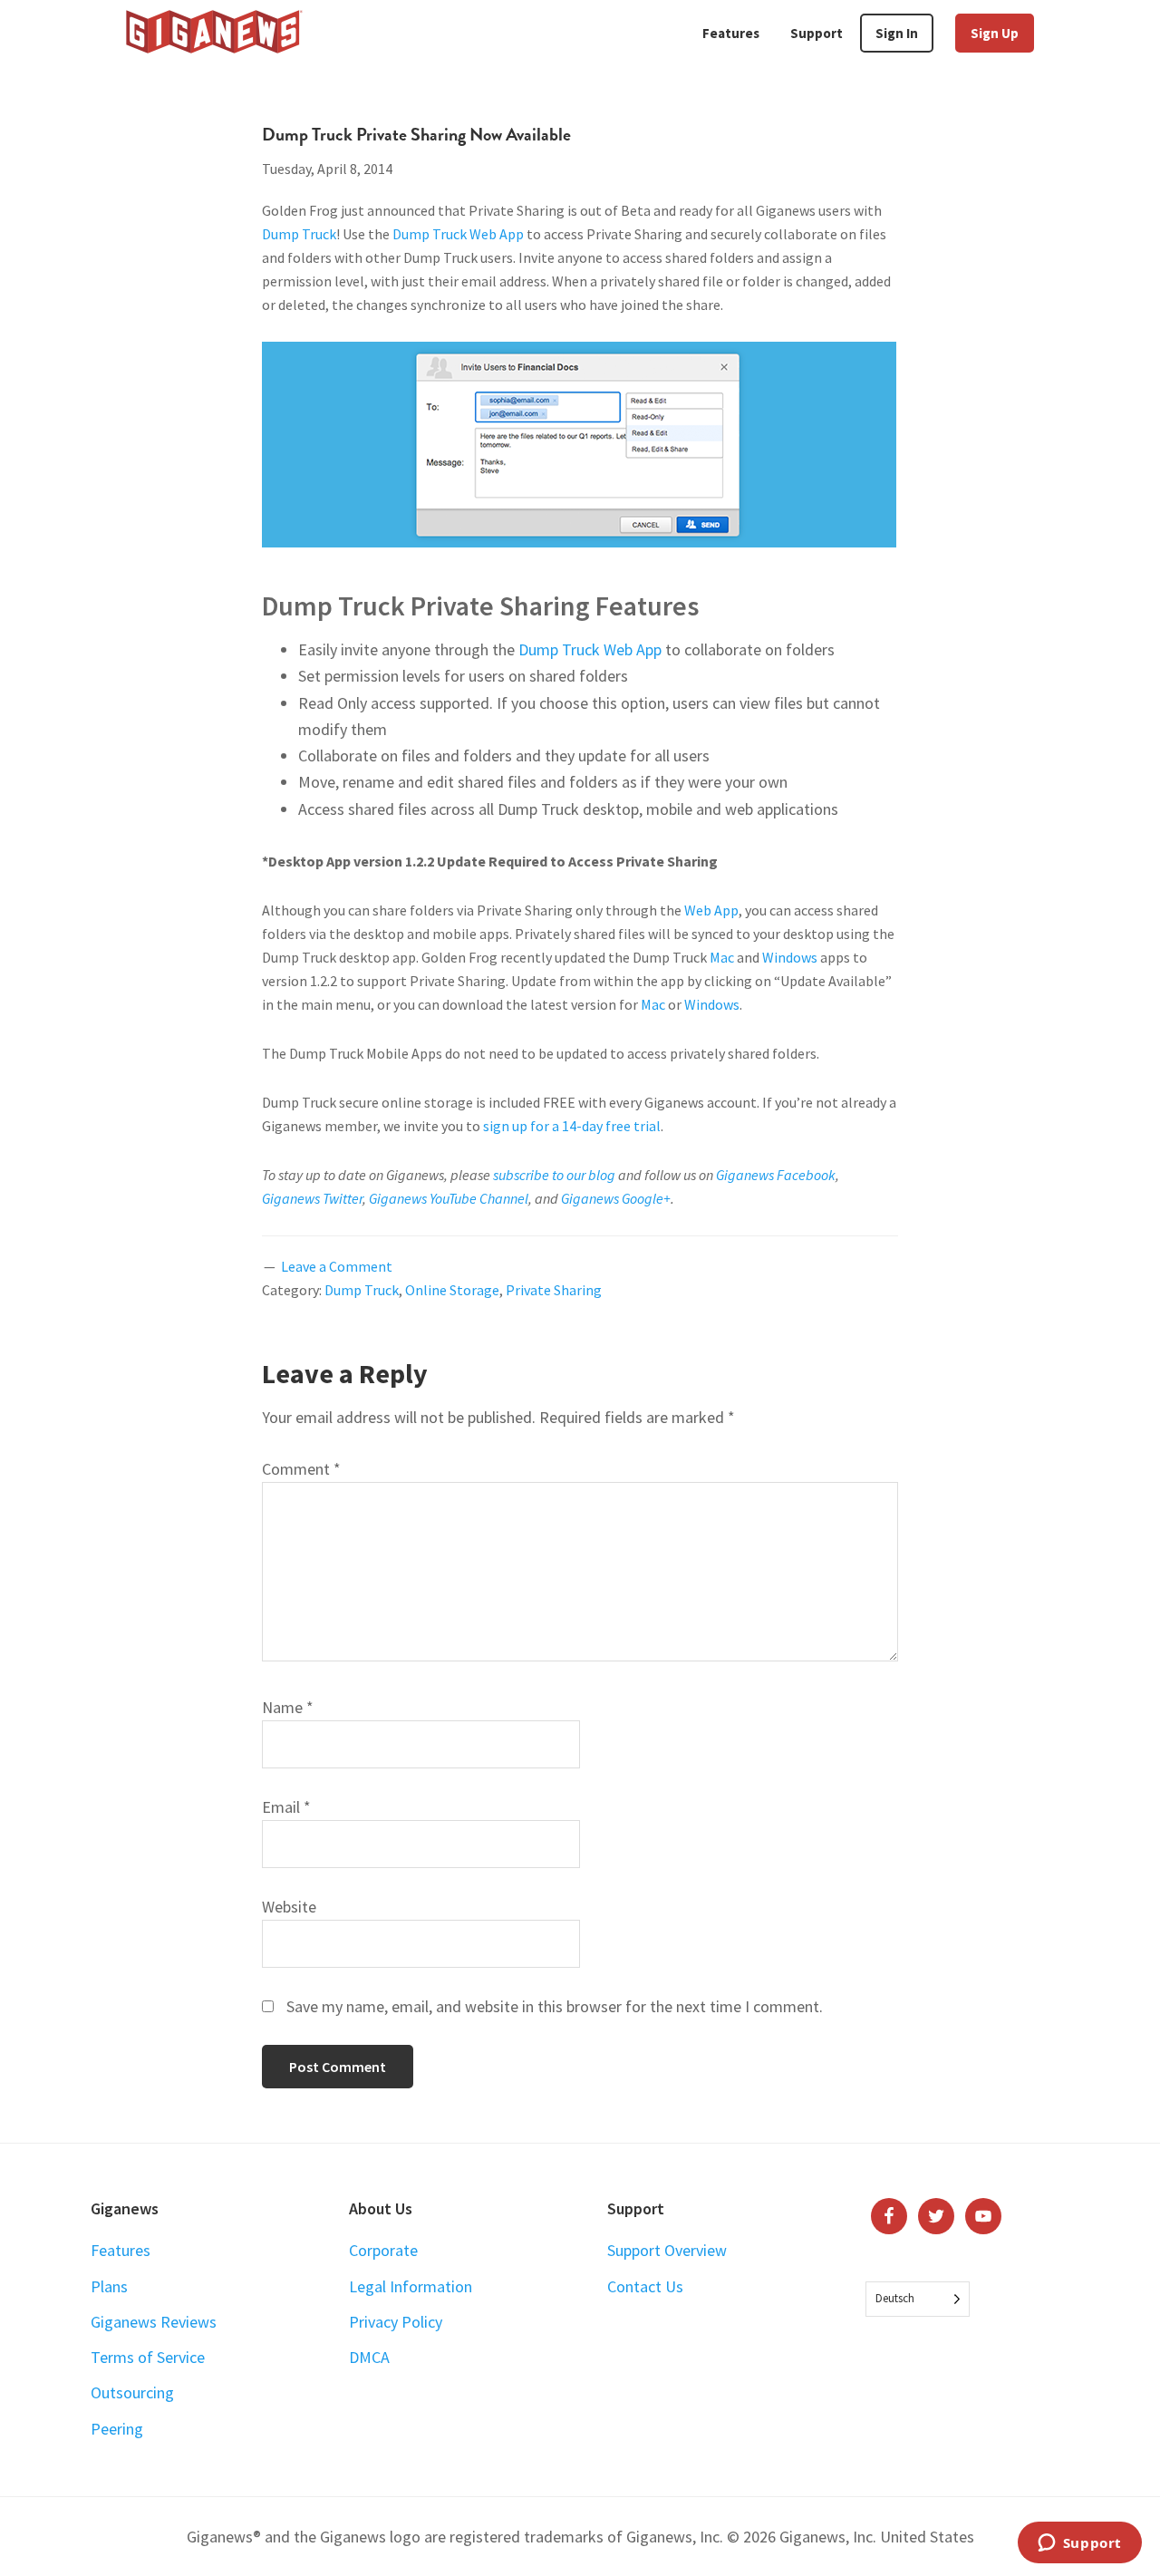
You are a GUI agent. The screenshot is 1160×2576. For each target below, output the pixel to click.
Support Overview (667, 2250)
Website (289, 1907)
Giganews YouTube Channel (449, 1198)
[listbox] (918, 2299)
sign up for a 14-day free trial (572, 1126)
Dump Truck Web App (458, 234)
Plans (109, 2286)
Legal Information (411, 2286)
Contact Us (645, 2286)
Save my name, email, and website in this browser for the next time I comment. (555, 2006)
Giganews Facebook (776, 1175)
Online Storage (452, 1290)
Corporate (383, 2250)
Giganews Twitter (312, 1198)
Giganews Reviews (154, 2322)
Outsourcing (132, 2392)
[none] (918, 2299)
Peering (117, 2429)
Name (288, 1707)
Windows (790, 957)
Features (121, 2250)
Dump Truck (299, 234)
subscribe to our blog (554, 1175)
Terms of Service (148, 2357)
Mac (722, 957)
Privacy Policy (396, 2322)
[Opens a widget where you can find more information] (1079, 2544)
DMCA (369, 2357)
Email (286, 1807)
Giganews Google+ (616, 1198)
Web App (711, 910)
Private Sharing (554, 1290)
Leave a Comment (337, 1266)
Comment (301, 1469)
